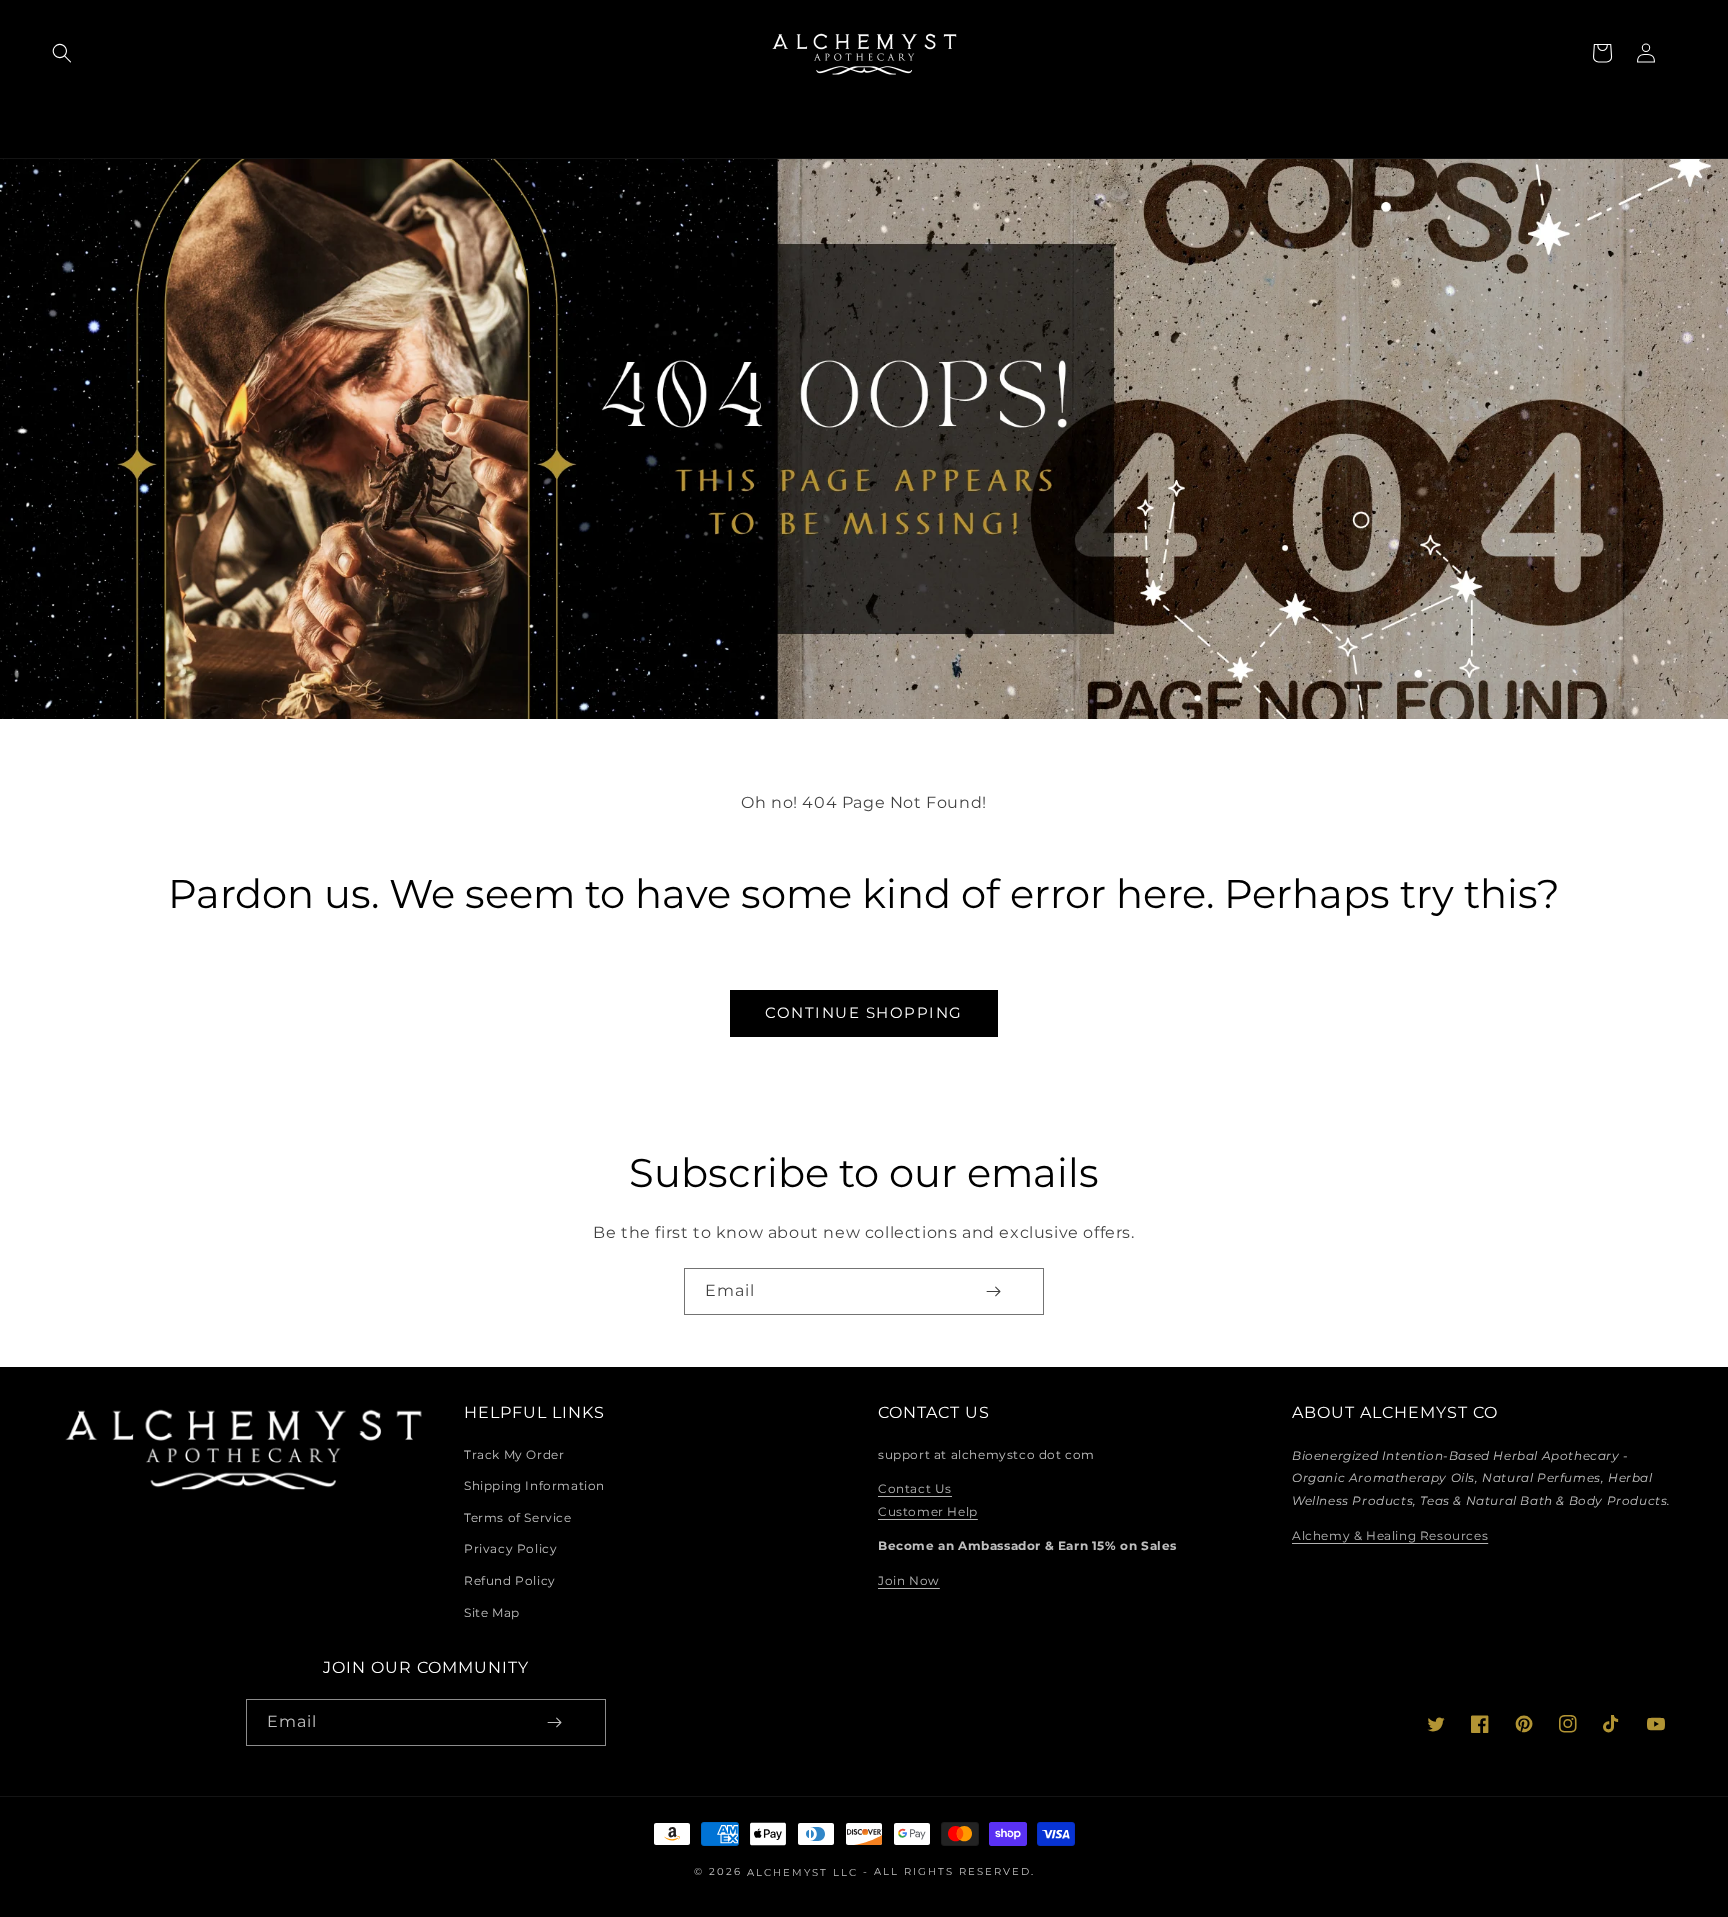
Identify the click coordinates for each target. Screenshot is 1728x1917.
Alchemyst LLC (805, 1872)
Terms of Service (518, 1517)
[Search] (62, 53)
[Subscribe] (993, 1291)
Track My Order (514, 1454)
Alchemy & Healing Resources (1390, 1535)
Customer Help (928, 1511)
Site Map (492, 1612)
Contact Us (915, 1488)
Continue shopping (864, 1012)
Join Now (909, 1580)
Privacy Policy (510, 1548)
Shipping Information (534, 1485)
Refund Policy (510, 1580)
